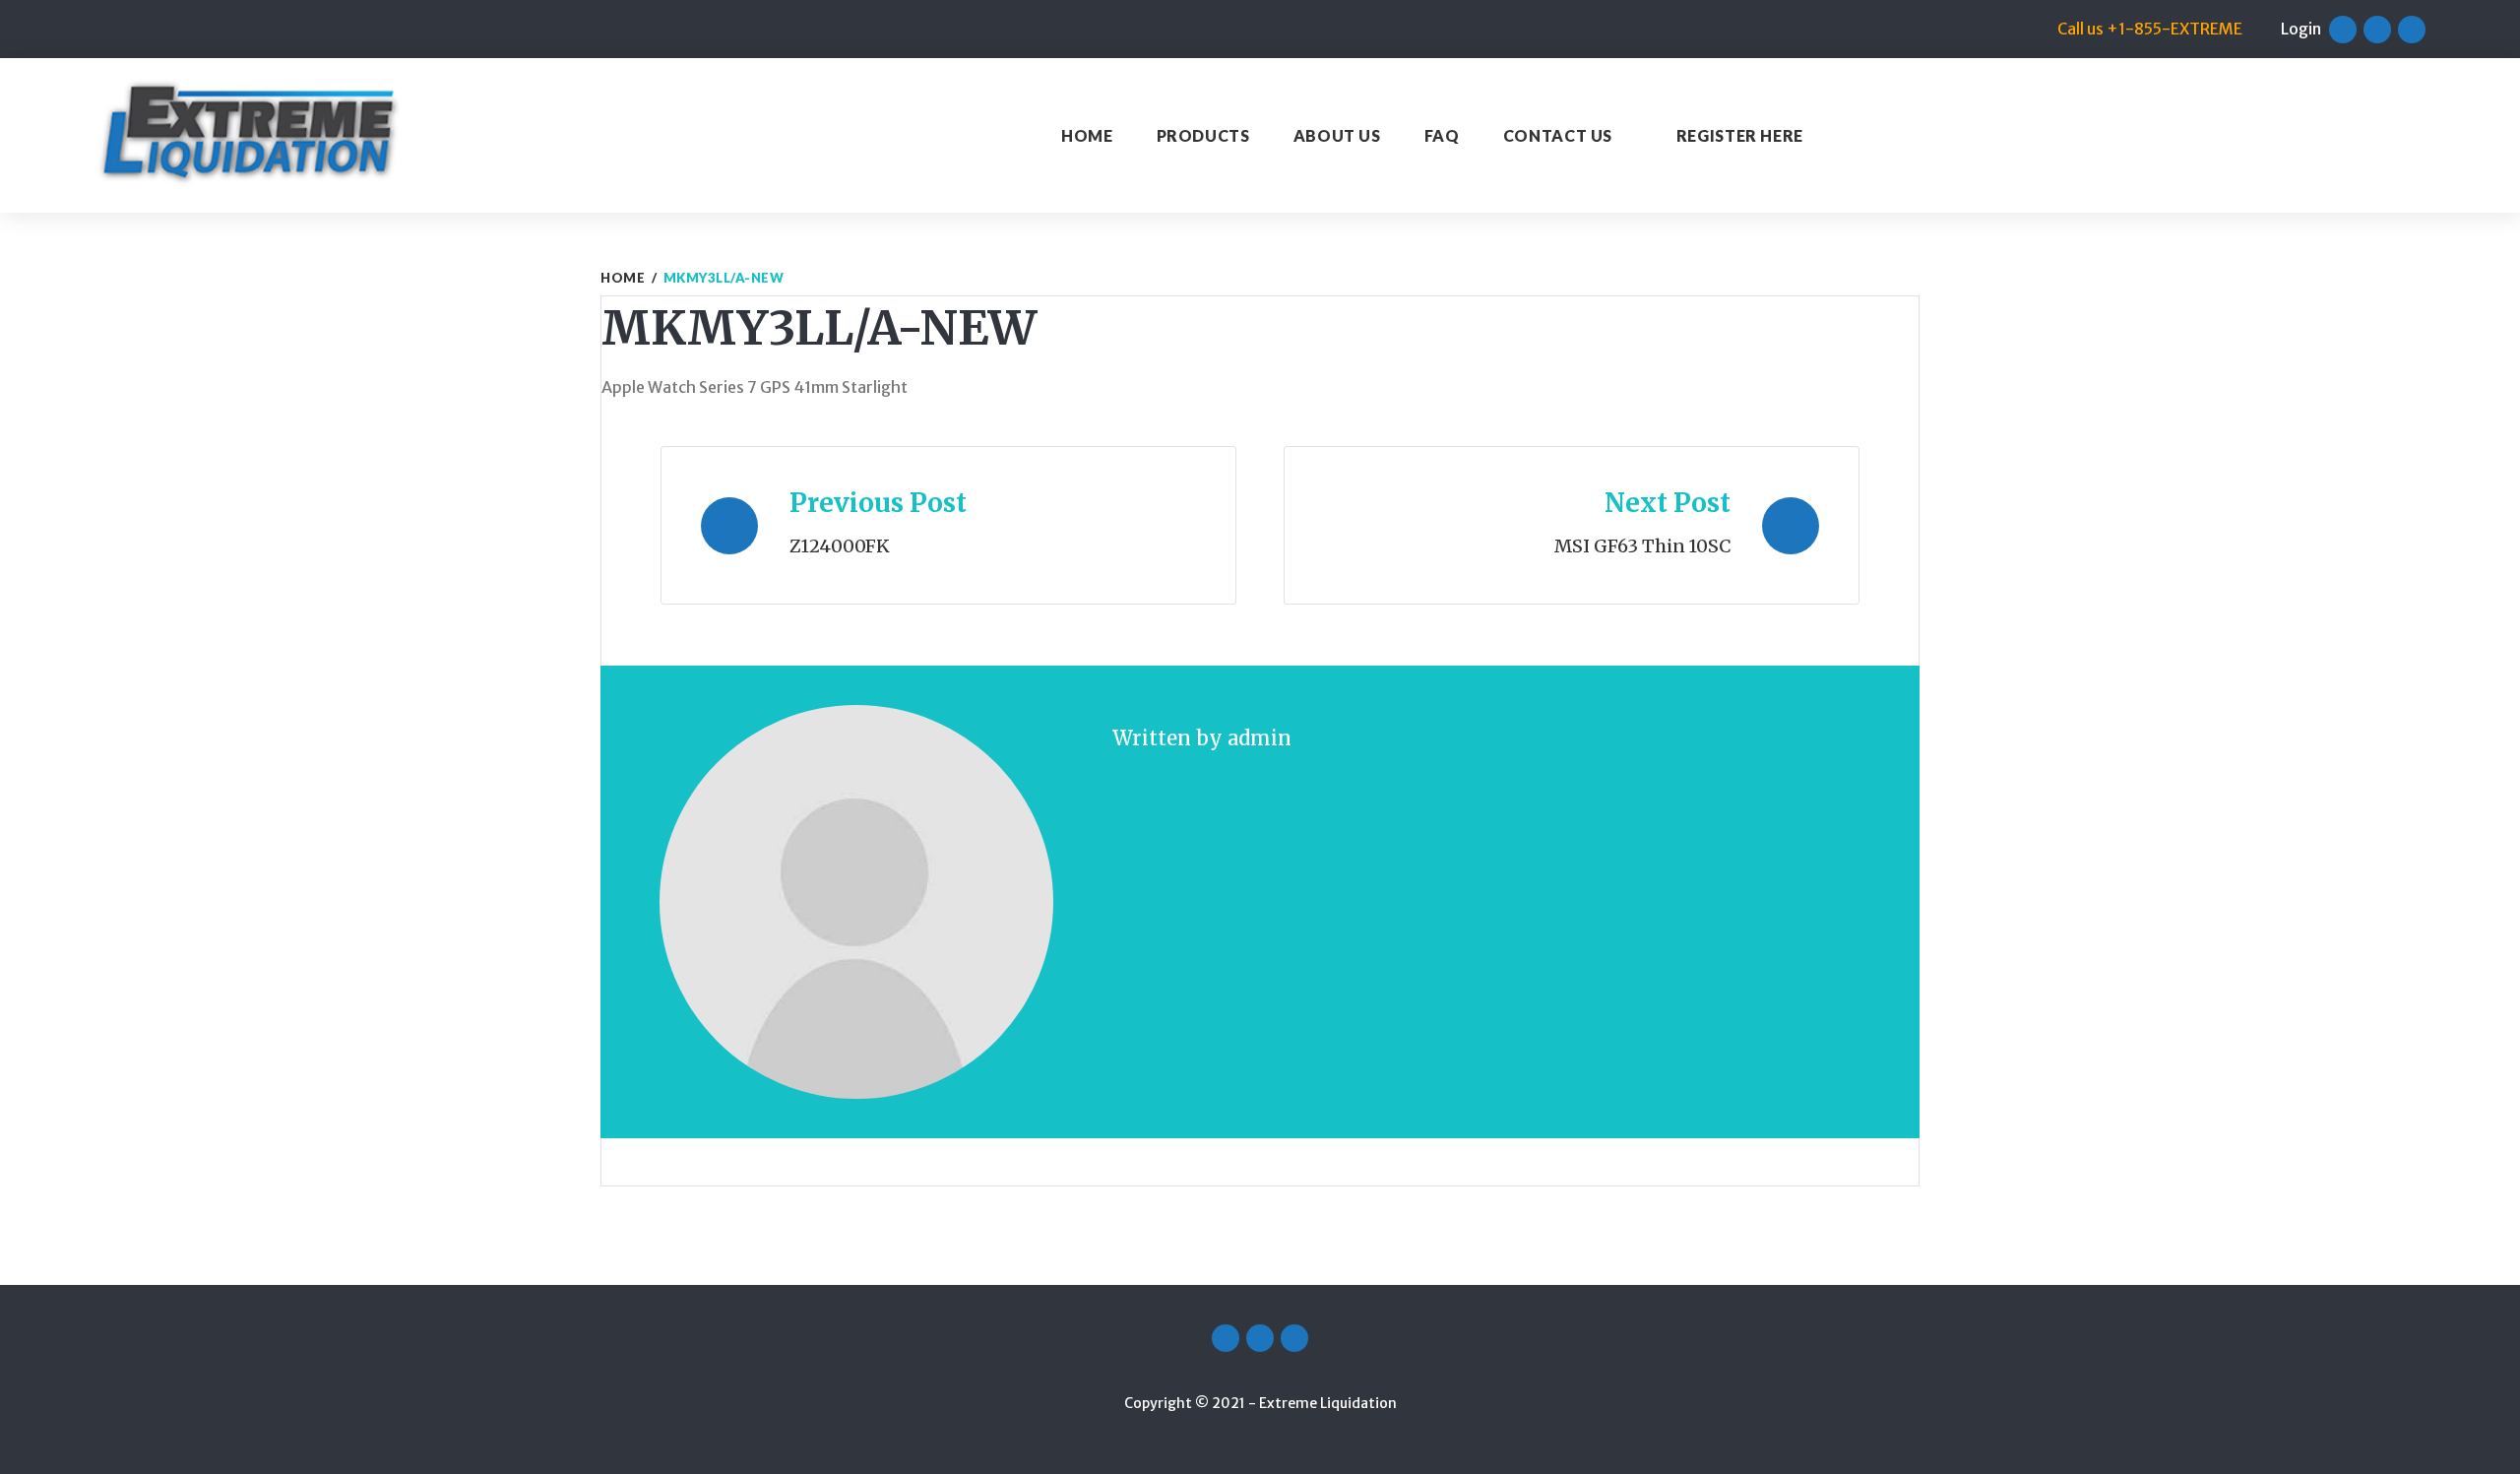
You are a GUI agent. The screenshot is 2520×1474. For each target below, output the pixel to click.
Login (2301, 29)
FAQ (1442, 135)
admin (1260, 738)
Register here (1740, 135)
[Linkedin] (2412, 30)
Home (1087, 135)
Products (1203, 135)
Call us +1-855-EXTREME (2150, 29)
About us (1337, 135)
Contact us (1558, 135)
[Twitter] (2377, 30)
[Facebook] (2343, 30)
